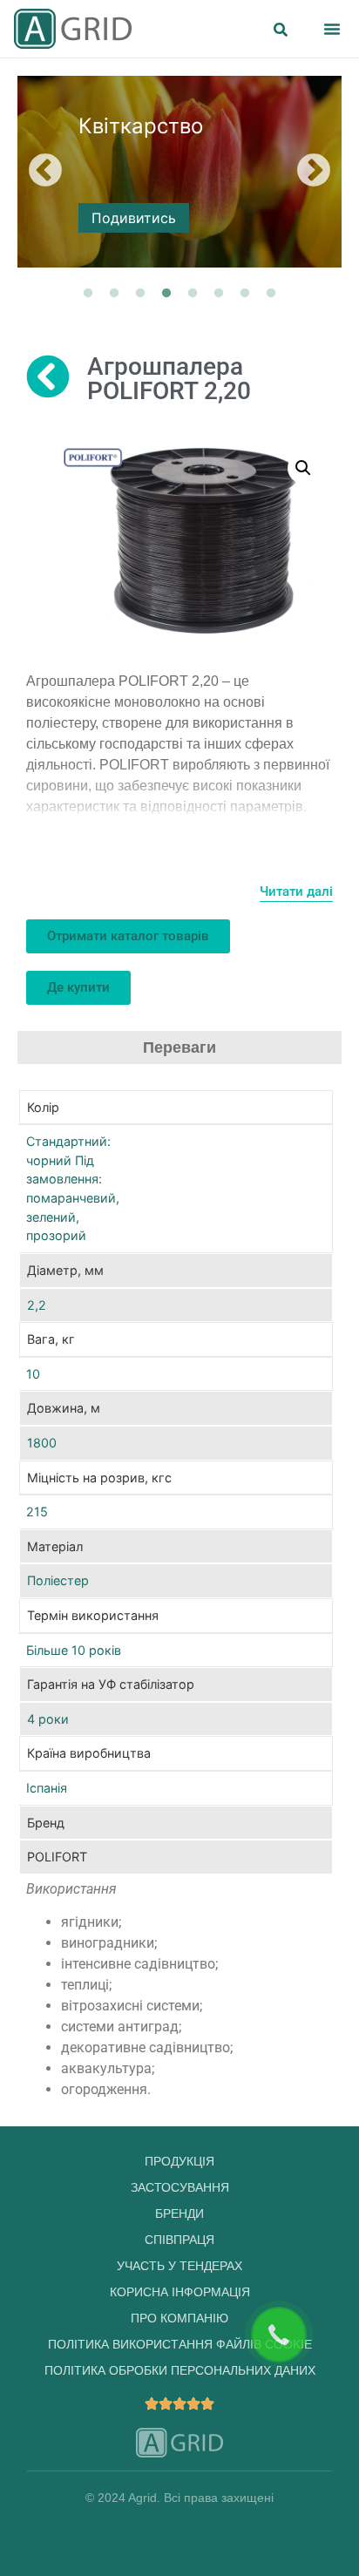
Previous (45, 172)
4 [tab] (166, 294)
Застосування (180, 2187)
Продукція (179, 2161)
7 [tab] (245, 294)
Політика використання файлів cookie (180, 2344)
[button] (332, 29)
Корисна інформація (180, 2292)
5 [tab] (193, 294)
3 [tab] (140, 294)
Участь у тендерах (179, 2266)
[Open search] (281, 31)
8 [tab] (271, 294)
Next (314, 172)
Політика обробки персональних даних (180, 2370)
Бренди (179, 2213)
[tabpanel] (179, 172)
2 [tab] (114, 294)
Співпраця (179, 2240)
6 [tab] (219, 294)
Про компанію (179, 2318)
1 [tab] (88, 294)
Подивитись (134, 218)
